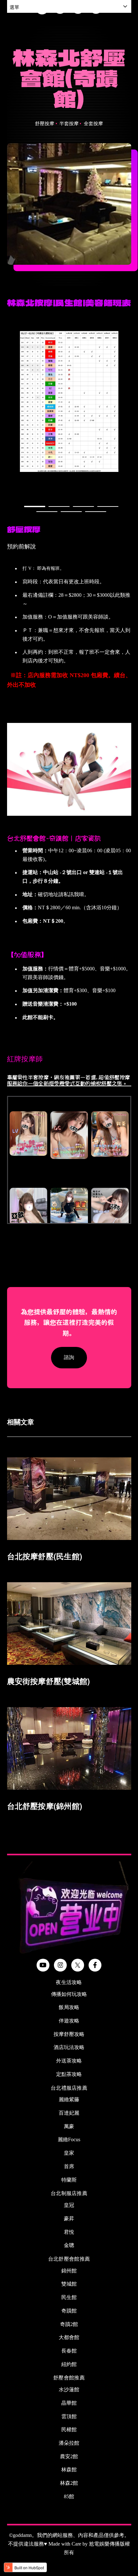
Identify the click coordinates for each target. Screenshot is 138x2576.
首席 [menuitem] (69, 2166)
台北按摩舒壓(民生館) (45, 1556)
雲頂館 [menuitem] (69, 2416)
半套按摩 (69, 124)
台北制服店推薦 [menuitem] (69, 2193)
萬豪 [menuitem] (69, 2126)
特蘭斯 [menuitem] (69, 2180)
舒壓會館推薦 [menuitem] (69, 2378)
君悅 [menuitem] (69, 2232)
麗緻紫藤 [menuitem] (69, 2099)
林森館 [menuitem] (69, 2470)
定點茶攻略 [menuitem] (69, 2074)
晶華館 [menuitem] (69, 2403)
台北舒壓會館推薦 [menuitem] (69, 2259)
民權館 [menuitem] (69, 2430)
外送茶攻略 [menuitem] (69, 2061)
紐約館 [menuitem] (69, 2364)
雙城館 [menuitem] (69, 2284)
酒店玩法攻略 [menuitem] (69, 2047)
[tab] (35, 506)
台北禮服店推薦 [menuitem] (69, 2088)
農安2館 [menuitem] (69, 2456)
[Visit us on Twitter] (78, 1965)
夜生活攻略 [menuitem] (69, 1982)
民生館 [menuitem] (69, 2297)
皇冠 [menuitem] (69, 2205)
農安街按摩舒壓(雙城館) (49, 1681)
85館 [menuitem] (69, 2496)
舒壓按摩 (45, 124)
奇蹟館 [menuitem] (69, 2311)
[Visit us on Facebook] (95, 1965)
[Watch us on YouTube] (43, 1965)
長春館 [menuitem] (69, 2351)
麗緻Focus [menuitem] (69, 2139)
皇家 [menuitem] (69, 2153)
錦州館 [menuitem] (69, 2271)
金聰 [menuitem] (69, 2245)
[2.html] (8, 1039)
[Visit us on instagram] (60, 1965)
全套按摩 (93, 124)
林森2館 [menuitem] (69, 2483)
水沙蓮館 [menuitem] (69, 2390)
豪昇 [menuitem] (69, 2219)
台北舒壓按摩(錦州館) (45, 1806)
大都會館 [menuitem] (69, 2337)
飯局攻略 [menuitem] (69, 2007)
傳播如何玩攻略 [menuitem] (69, 1994)
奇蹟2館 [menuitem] (69, 2324)
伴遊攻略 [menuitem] (69, 2021)
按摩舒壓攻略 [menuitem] (69, 2034)
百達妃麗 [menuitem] (69, 2113)
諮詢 (69, 1357)
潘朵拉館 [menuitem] (69, 2443)
